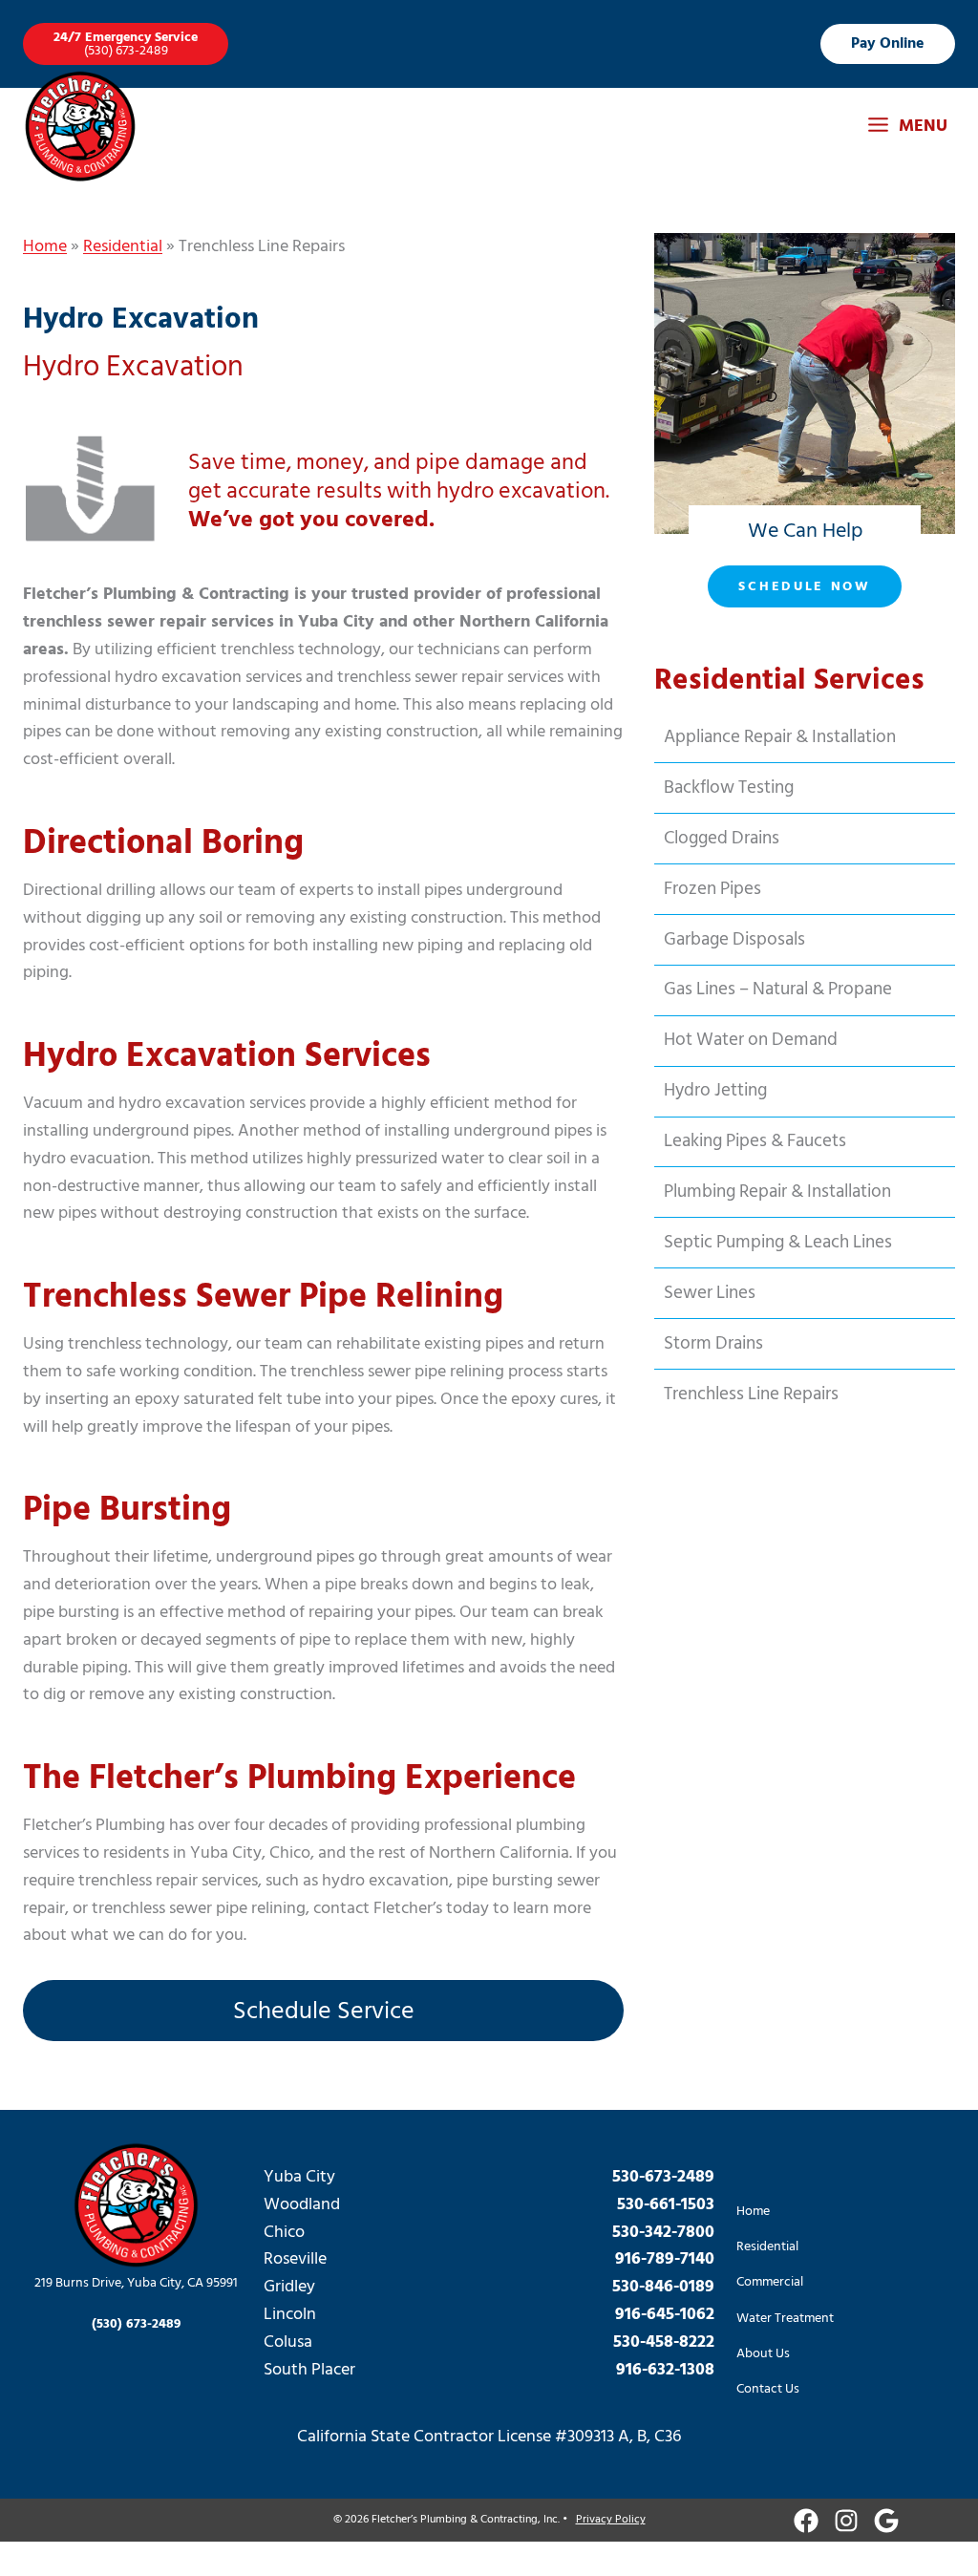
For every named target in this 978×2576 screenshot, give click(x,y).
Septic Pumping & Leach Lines (778, 1242)
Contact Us (768, 2388)
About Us (763, 2353)
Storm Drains (713, 1343)
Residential (123, 246)
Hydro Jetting (715, 1090)
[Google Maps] (886, 2521)
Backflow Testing (729, 788)
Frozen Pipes (712, 889)
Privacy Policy (611, 2519)
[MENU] (907, 127)
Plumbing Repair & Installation (777, 1192)
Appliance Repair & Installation (780, 737)
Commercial (770, 2281)
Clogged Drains (722, 838)
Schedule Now (804, 586)
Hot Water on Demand (751, 1040)
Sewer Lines (710, 1293)
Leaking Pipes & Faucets (755, 1141)
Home (45, 246)
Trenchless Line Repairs (751, 1394)
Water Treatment (785, 2318)
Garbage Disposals (734, 939)
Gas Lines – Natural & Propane (778, 989)
